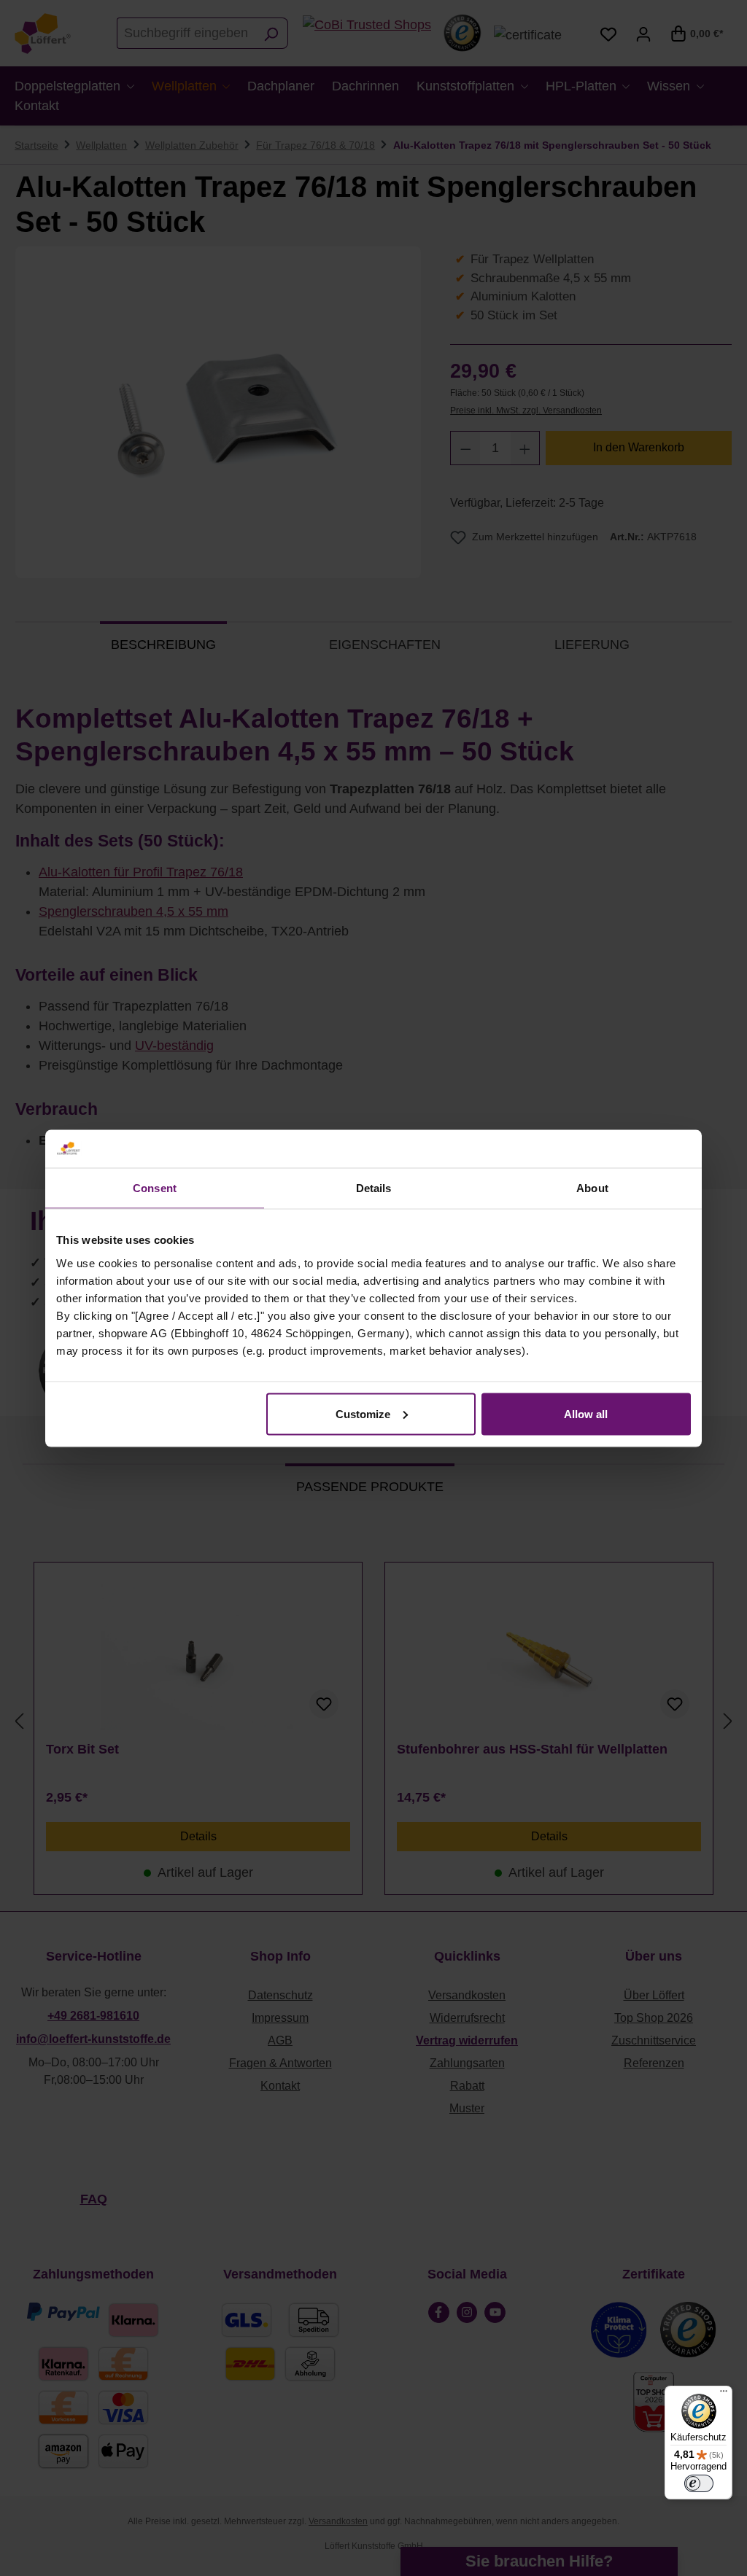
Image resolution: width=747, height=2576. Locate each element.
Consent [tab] (155, 1188)
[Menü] (724, 2394)
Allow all (586, 1413)
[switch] (699, 2483)
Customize (363, 1413)
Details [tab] (374, 1188)
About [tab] (592, 1188)
